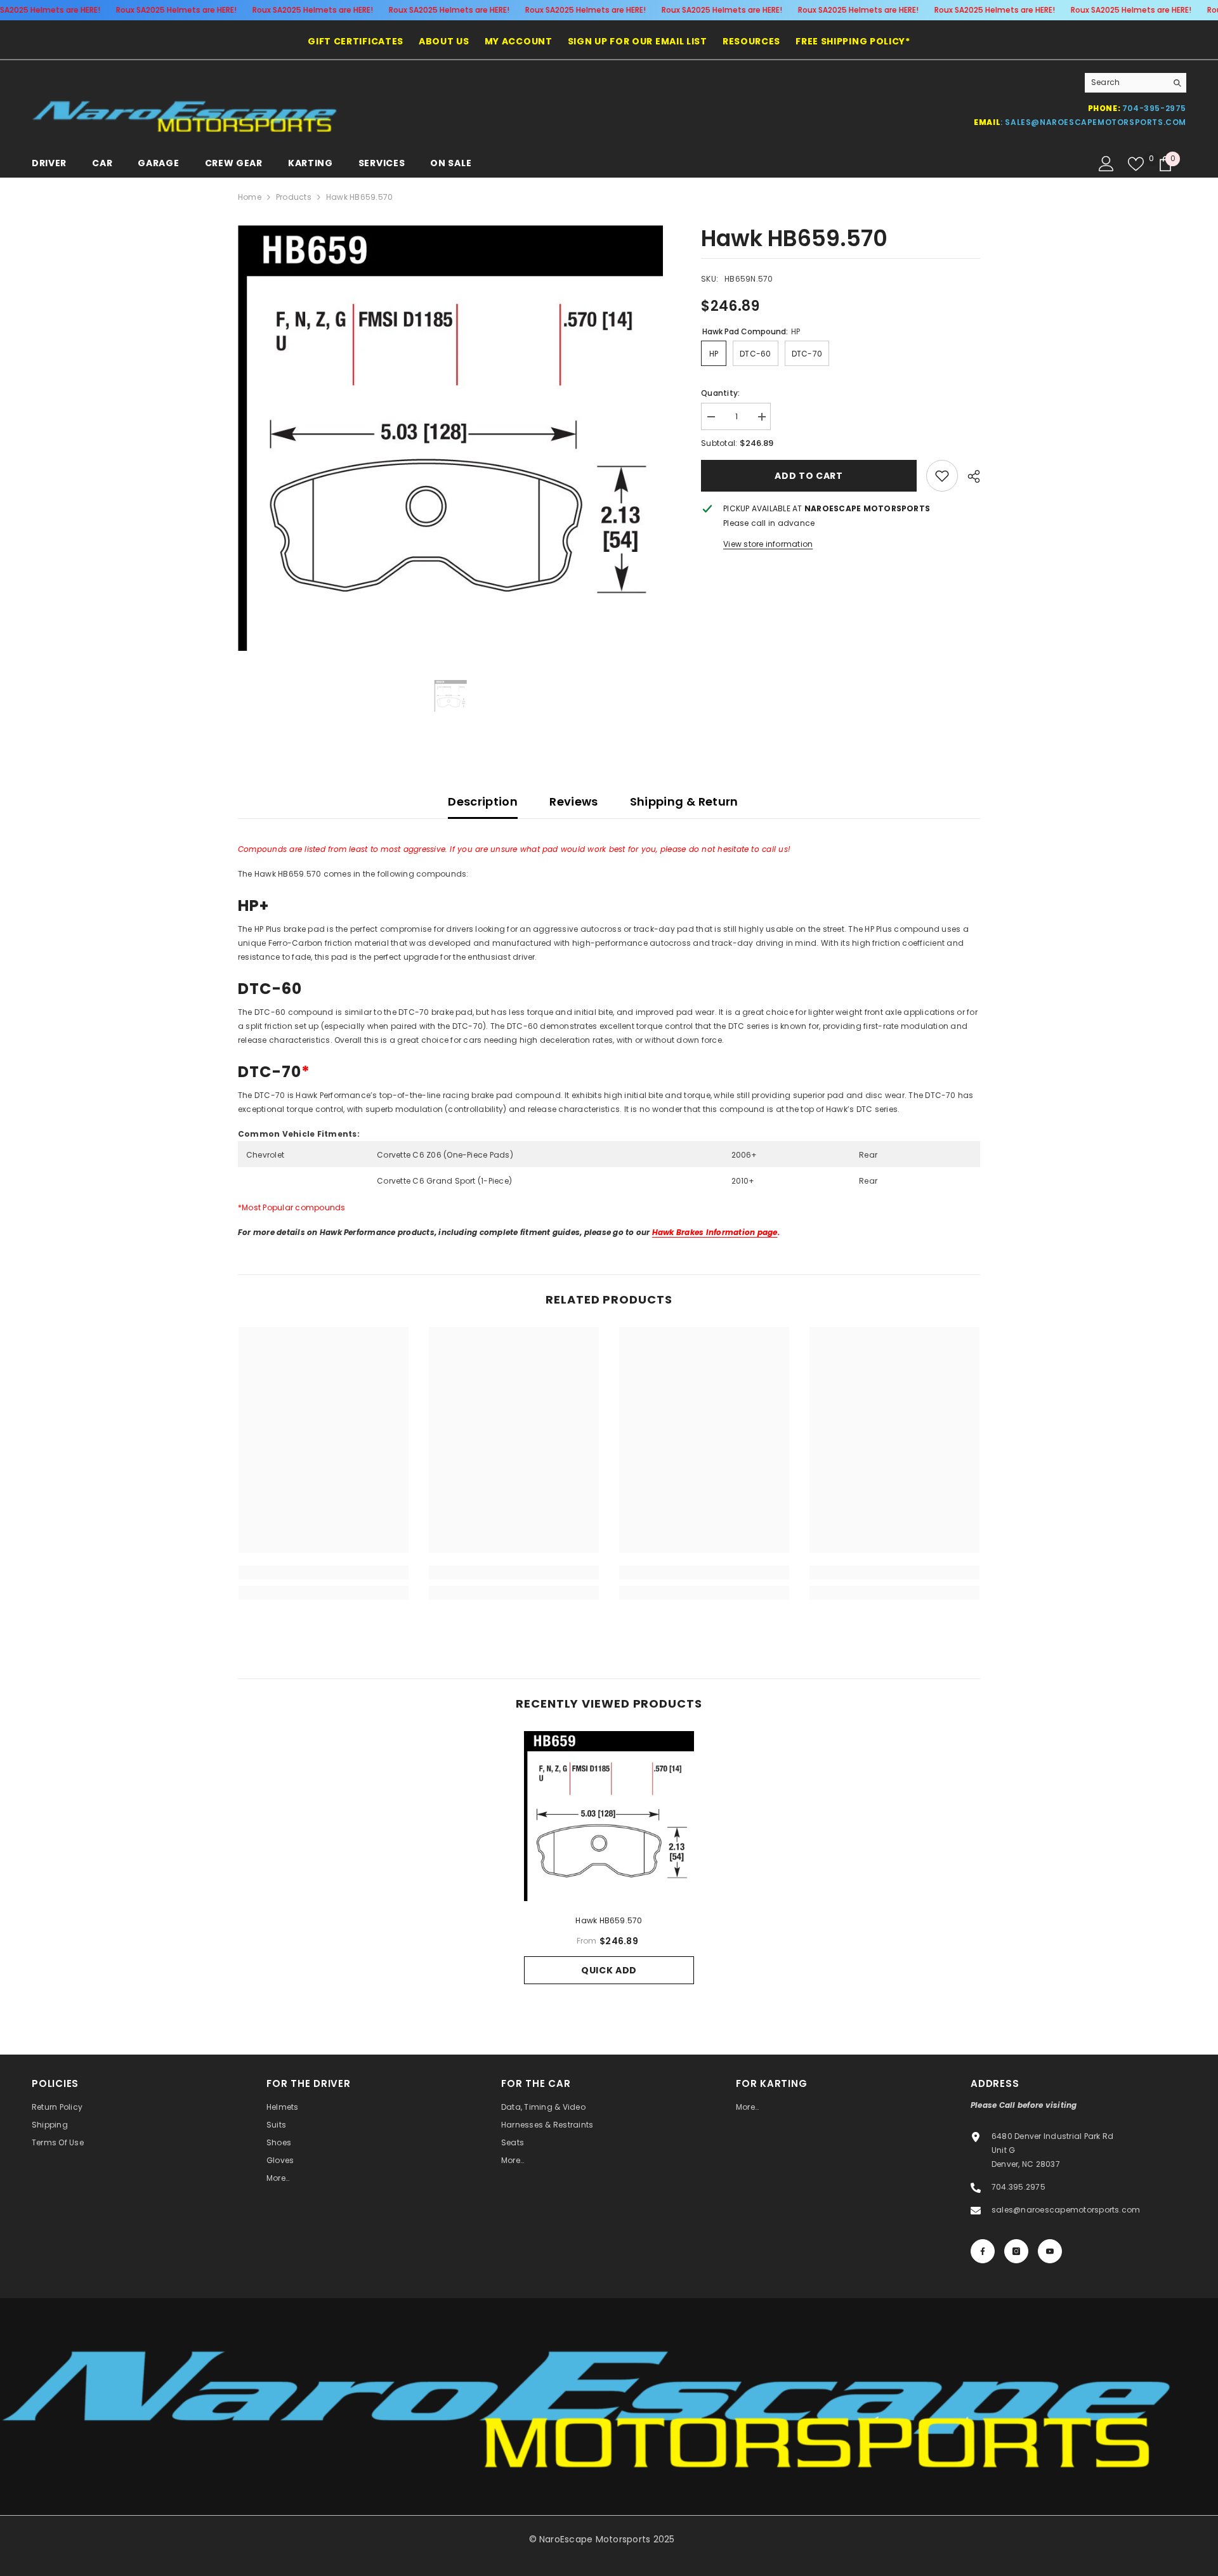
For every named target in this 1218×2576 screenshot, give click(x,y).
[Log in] (1106, 164)
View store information (768, 544)
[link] (942, 476)
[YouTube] (1050, 2251)
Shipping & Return (684, 801)
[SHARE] (969, 476)
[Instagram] (1016, 2251)
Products (294, 197)
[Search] (1136, 83)
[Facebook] (983, 2251)
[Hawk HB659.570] (609, 1816)
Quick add (609, 1970)
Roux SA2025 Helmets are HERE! (176, 10)
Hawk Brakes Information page (715, 1232)
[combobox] (1126, 82)
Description (483, 801)
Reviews (574, 801)
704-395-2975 (1154, 108)
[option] (451, 438)
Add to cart (809, 476)
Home (250, 197)
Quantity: (720, 393)
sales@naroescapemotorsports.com (1096, 122)
